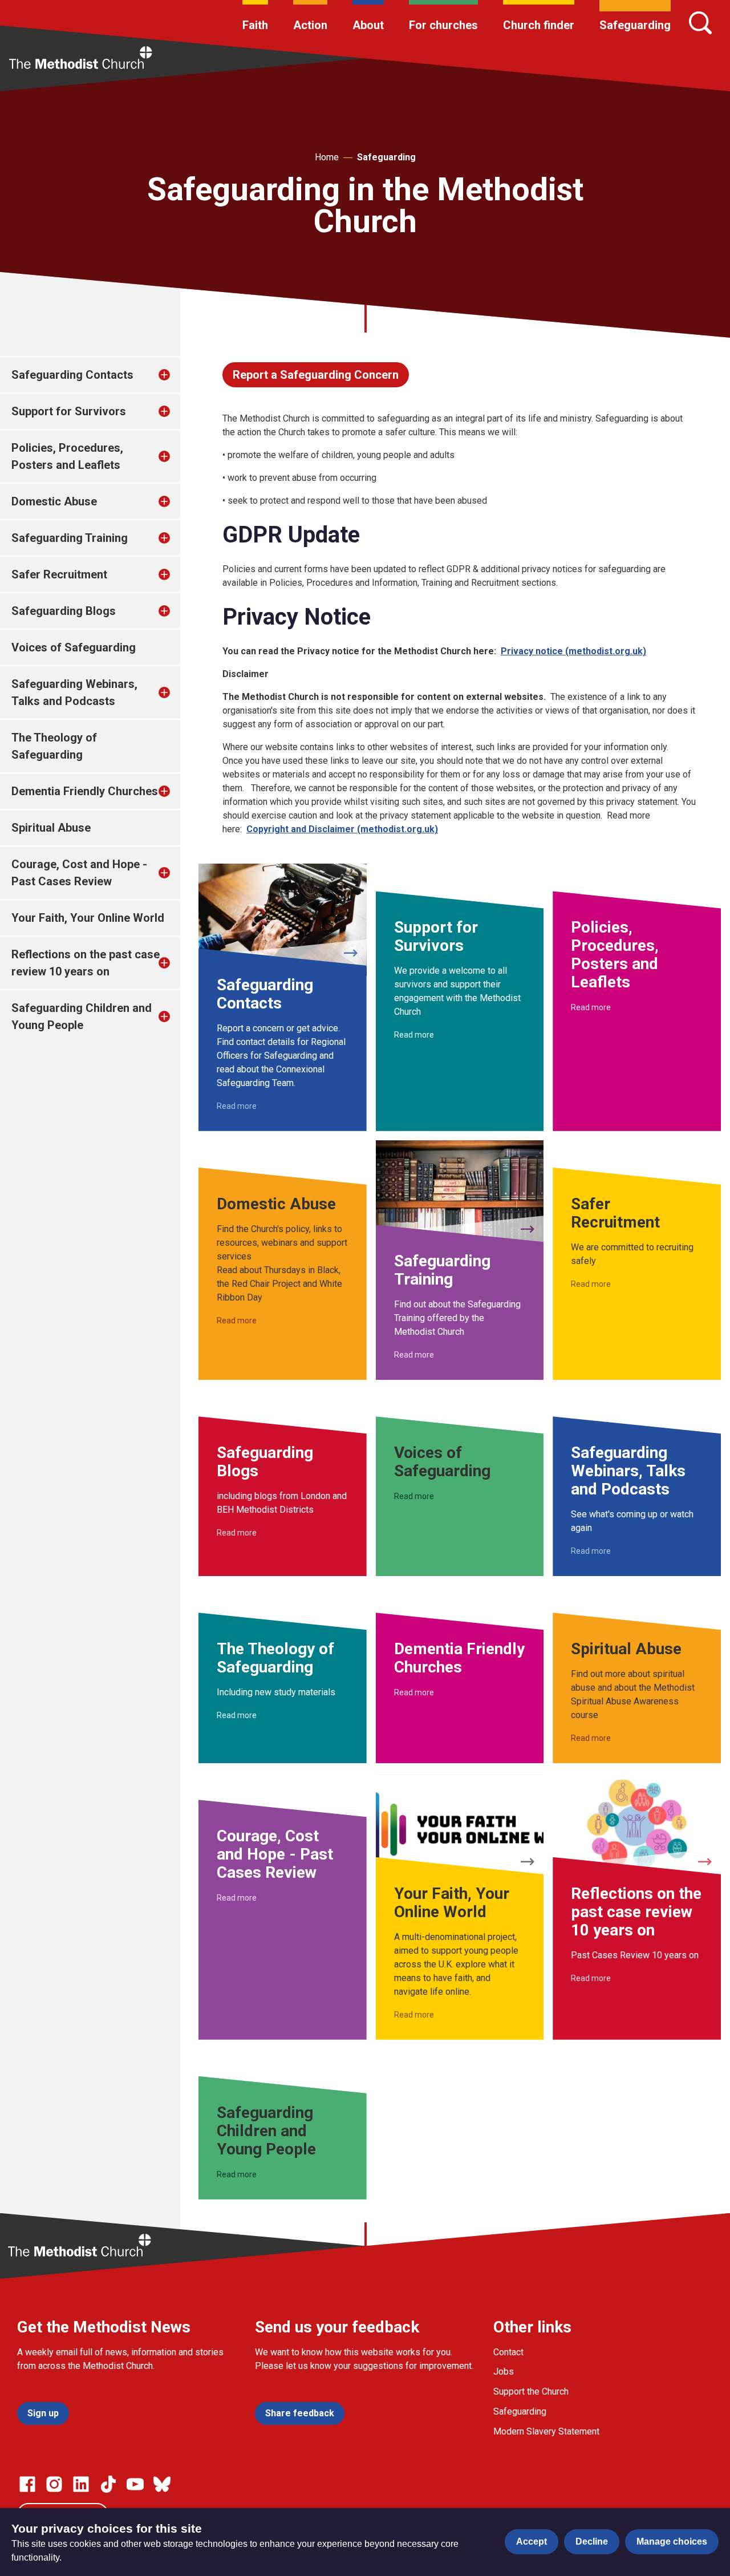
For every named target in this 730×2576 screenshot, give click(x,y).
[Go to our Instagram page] (54, 2484)
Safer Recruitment (59, 574)
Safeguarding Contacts (72, 375)
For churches (443, 25)
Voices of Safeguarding (74, 647)
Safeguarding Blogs (64, 611)
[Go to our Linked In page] (81, 2484)
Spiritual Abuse (51, 828)
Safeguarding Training (70, 538)
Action (310, 25)
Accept (532, 2541)
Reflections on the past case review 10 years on (86, 963)
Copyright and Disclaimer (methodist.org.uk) (342, 829)
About (368, 25)
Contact (508, 2352)
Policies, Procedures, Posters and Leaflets (67, 456)
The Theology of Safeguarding (54, 746)
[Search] (700, 23)
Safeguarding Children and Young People (82, 1016)
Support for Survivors (69, 411)
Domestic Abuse (54, 501)
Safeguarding (635, 25)
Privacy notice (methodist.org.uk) (573, 651)
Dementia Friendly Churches (85, 791)
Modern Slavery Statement (546, 2431)
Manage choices (672, 2541)
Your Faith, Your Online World (88, 918)
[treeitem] (176, 375)
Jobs (504, 2372)
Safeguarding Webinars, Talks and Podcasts (74, 692)
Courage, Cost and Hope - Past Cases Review (79, 873)
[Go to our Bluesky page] (162, 2484)
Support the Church (531, 2391)
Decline (592, 2541)
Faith (255, 25)
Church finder (539, 25)
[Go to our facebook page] (27, 2484)
